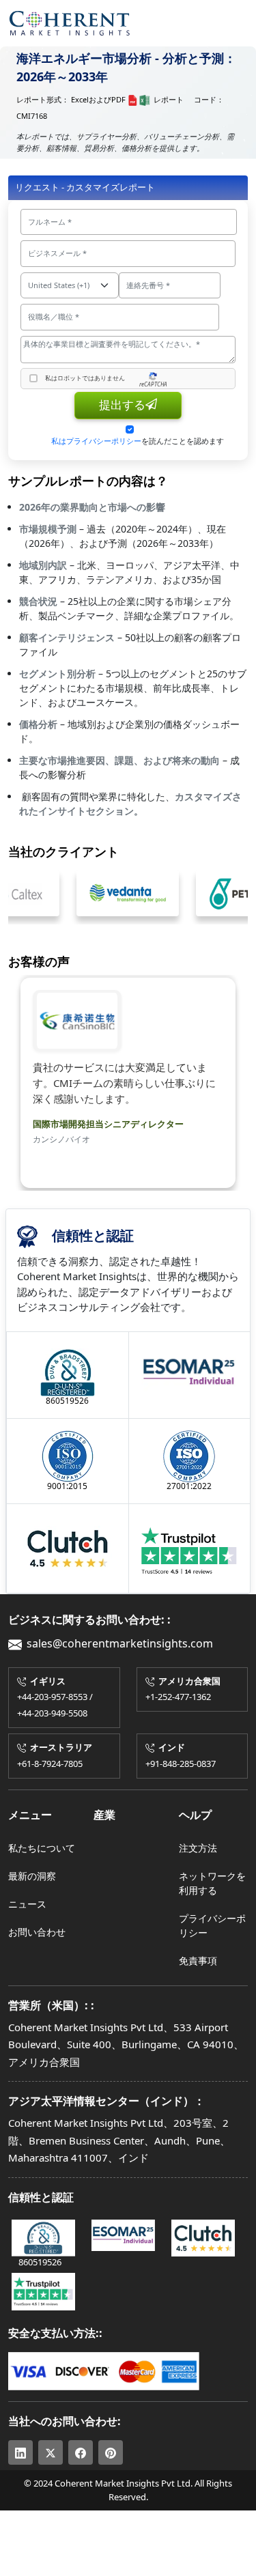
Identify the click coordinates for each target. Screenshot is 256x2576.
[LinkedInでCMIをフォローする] (20, 2452)
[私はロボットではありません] (33, 378)
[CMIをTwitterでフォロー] (51, 2452)
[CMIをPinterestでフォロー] (111, 2452)
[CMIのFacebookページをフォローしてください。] (81, 2452)
